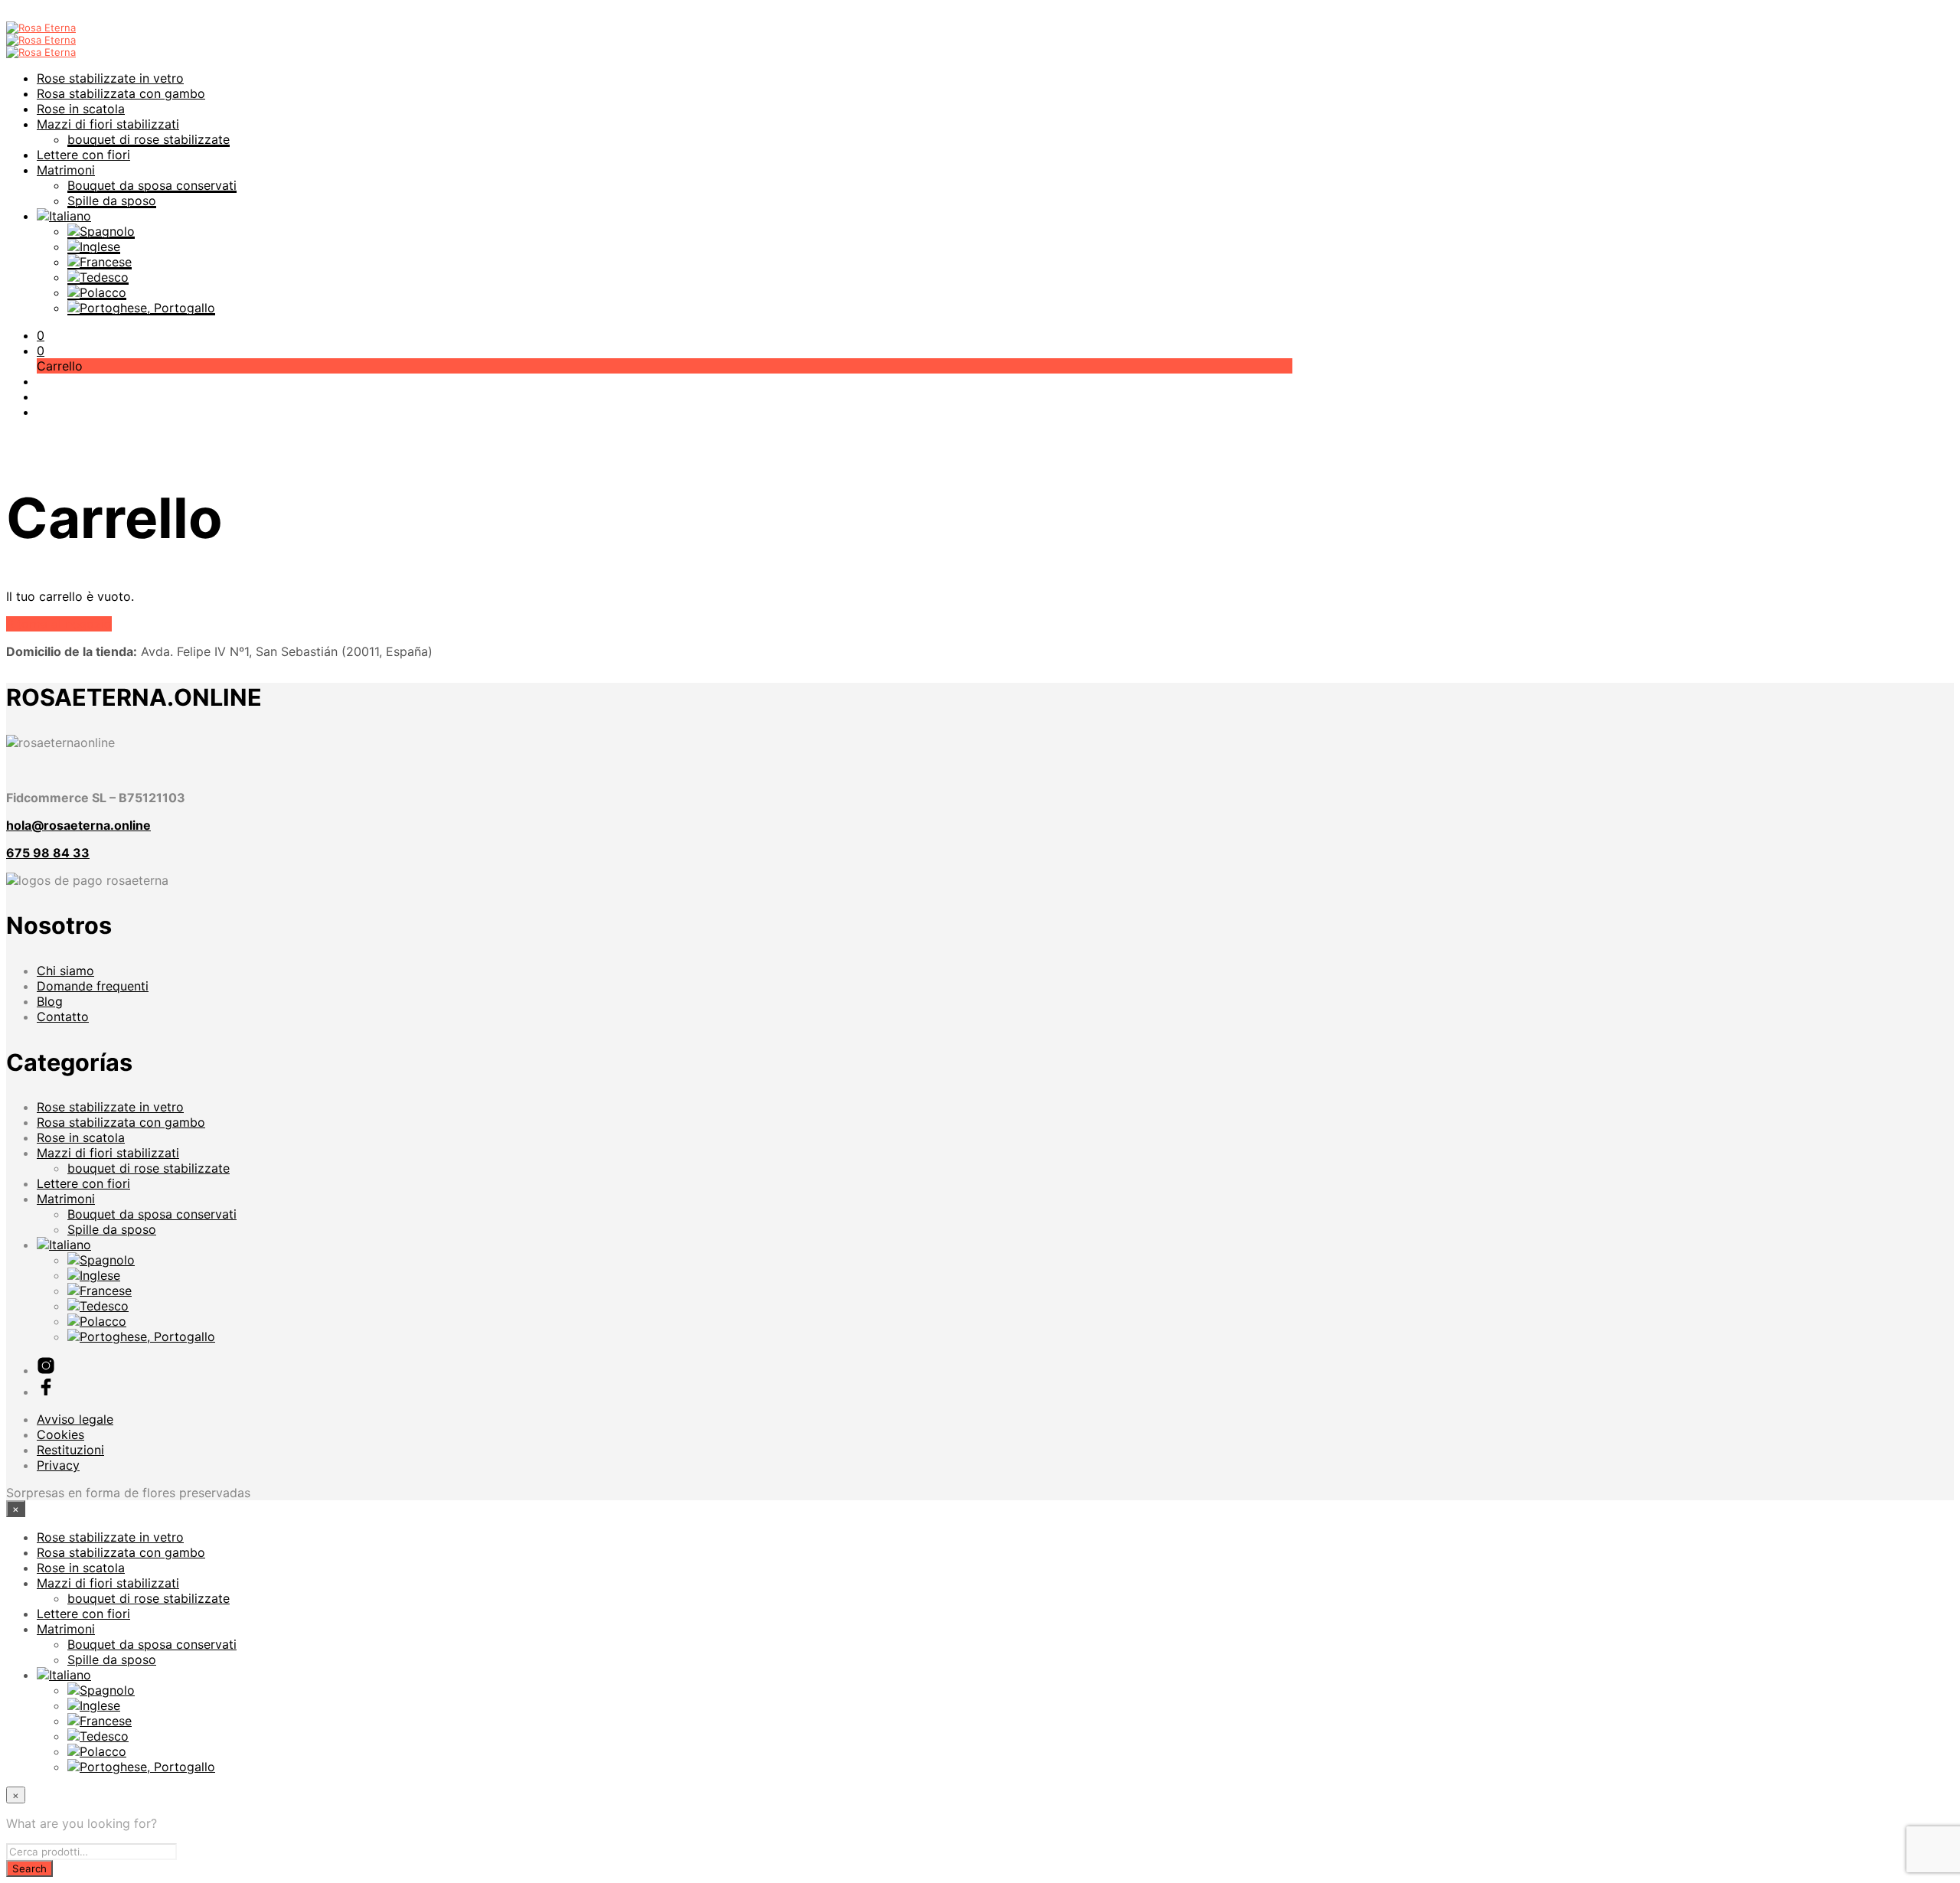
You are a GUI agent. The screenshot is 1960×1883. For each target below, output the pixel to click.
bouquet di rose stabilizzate (149, 139)
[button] (41, 335)
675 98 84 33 (48, 853)
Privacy (58, 1465)
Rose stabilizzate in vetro (110, 78)
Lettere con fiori (83, 155)
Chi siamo (65, 971)
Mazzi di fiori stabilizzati (108, 124)
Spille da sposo (112, 201)
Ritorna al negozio (59, 624)
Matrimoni (66, 170)
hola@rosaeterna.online (78, 825)
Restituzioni (70, 1450)
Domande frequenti (93, 986)
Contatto (63, 1017)
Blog (50, 1001)
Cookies (60, 1434)
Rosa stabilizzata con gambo (121, 93)
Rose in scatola (81, 109)
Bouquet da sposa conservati (152, 185)
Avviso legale (75, 1419)
